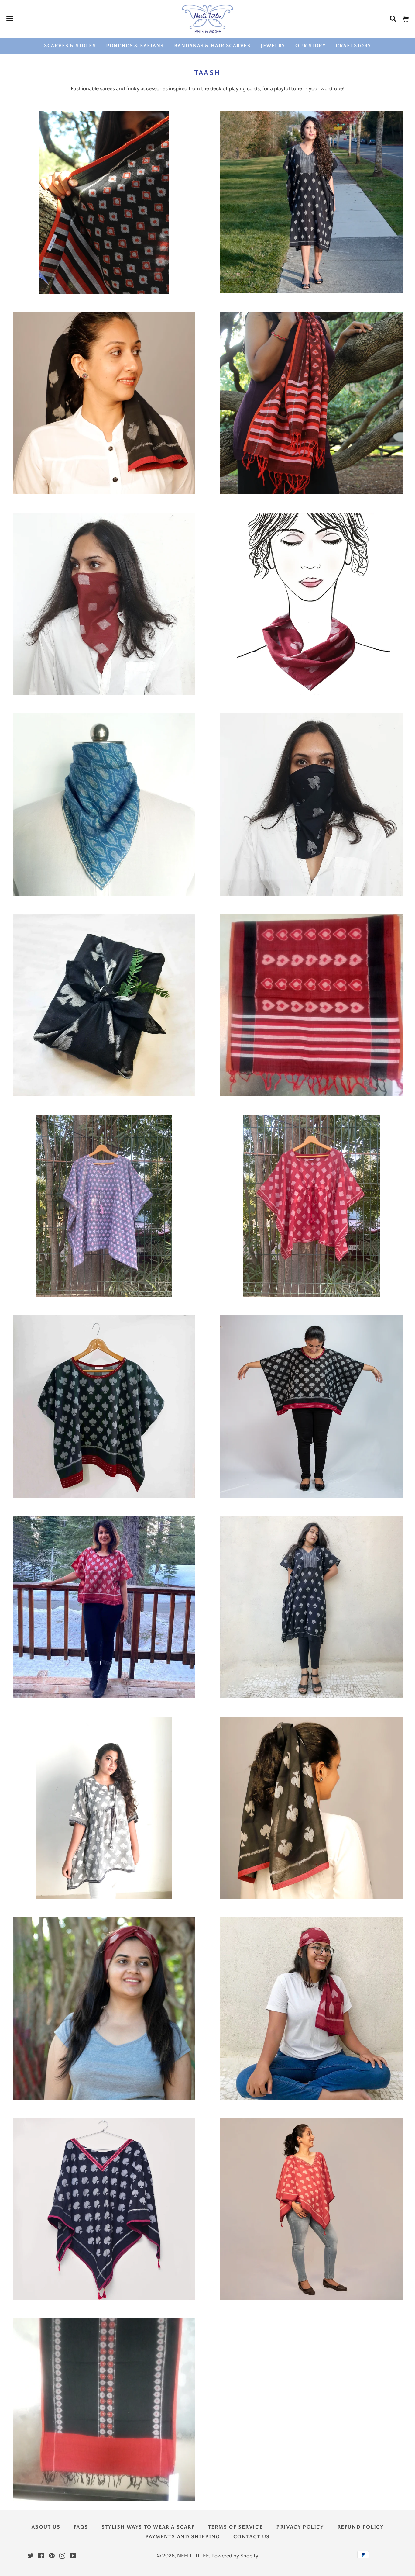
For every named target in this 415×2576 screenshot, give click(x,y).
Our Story (310, 46)
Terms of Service (236, 2527)
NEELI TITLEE (193, 2556)
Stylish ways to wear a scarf (148, 2527)
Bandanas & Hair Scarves (212, 46)
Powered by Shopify (235, 2556)
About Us (46, 2527)
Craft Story (353, 46)
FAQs (81, 2527)
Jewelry (273, 46)
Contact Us (252, 2537)
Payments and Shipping (183, 2537)
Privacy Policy (300, 2527)
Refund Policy (360, 2527)
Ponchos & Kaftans (135, 46)
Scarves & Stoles (70, 46)
